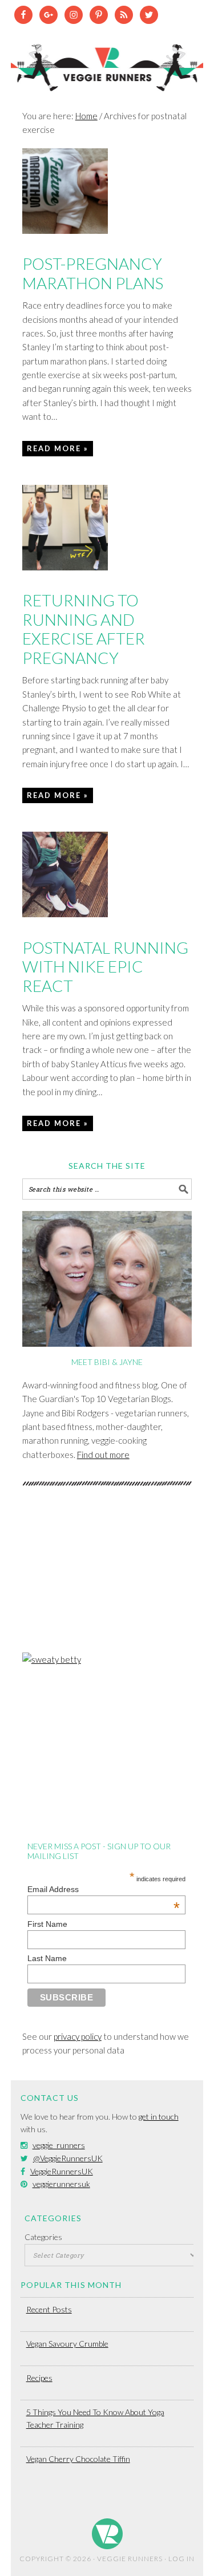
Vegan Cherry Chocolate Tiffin (78, 2459)
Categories (43, 2237)
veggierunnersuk (61, 2184)
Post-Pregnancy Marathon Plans (93, 273)
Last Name (47, 1958)
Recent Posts (49, 2309)
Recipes (39, 2378)
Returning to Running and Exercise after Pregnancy (84, 629)
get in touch (159, 2117)
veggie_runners (59, 2145)
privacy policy (78, 2036)
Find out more (103, 1455)
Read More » (58, 448)
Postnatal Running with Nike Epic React (105, 967)
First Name (47, 1924)
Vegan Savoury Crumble (67, 2344)
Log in (181, 2559)
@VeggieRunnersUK (68, 2158)
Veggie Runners (107, 62)
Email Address (104, 1889)
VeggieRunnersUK (62, 2171)
